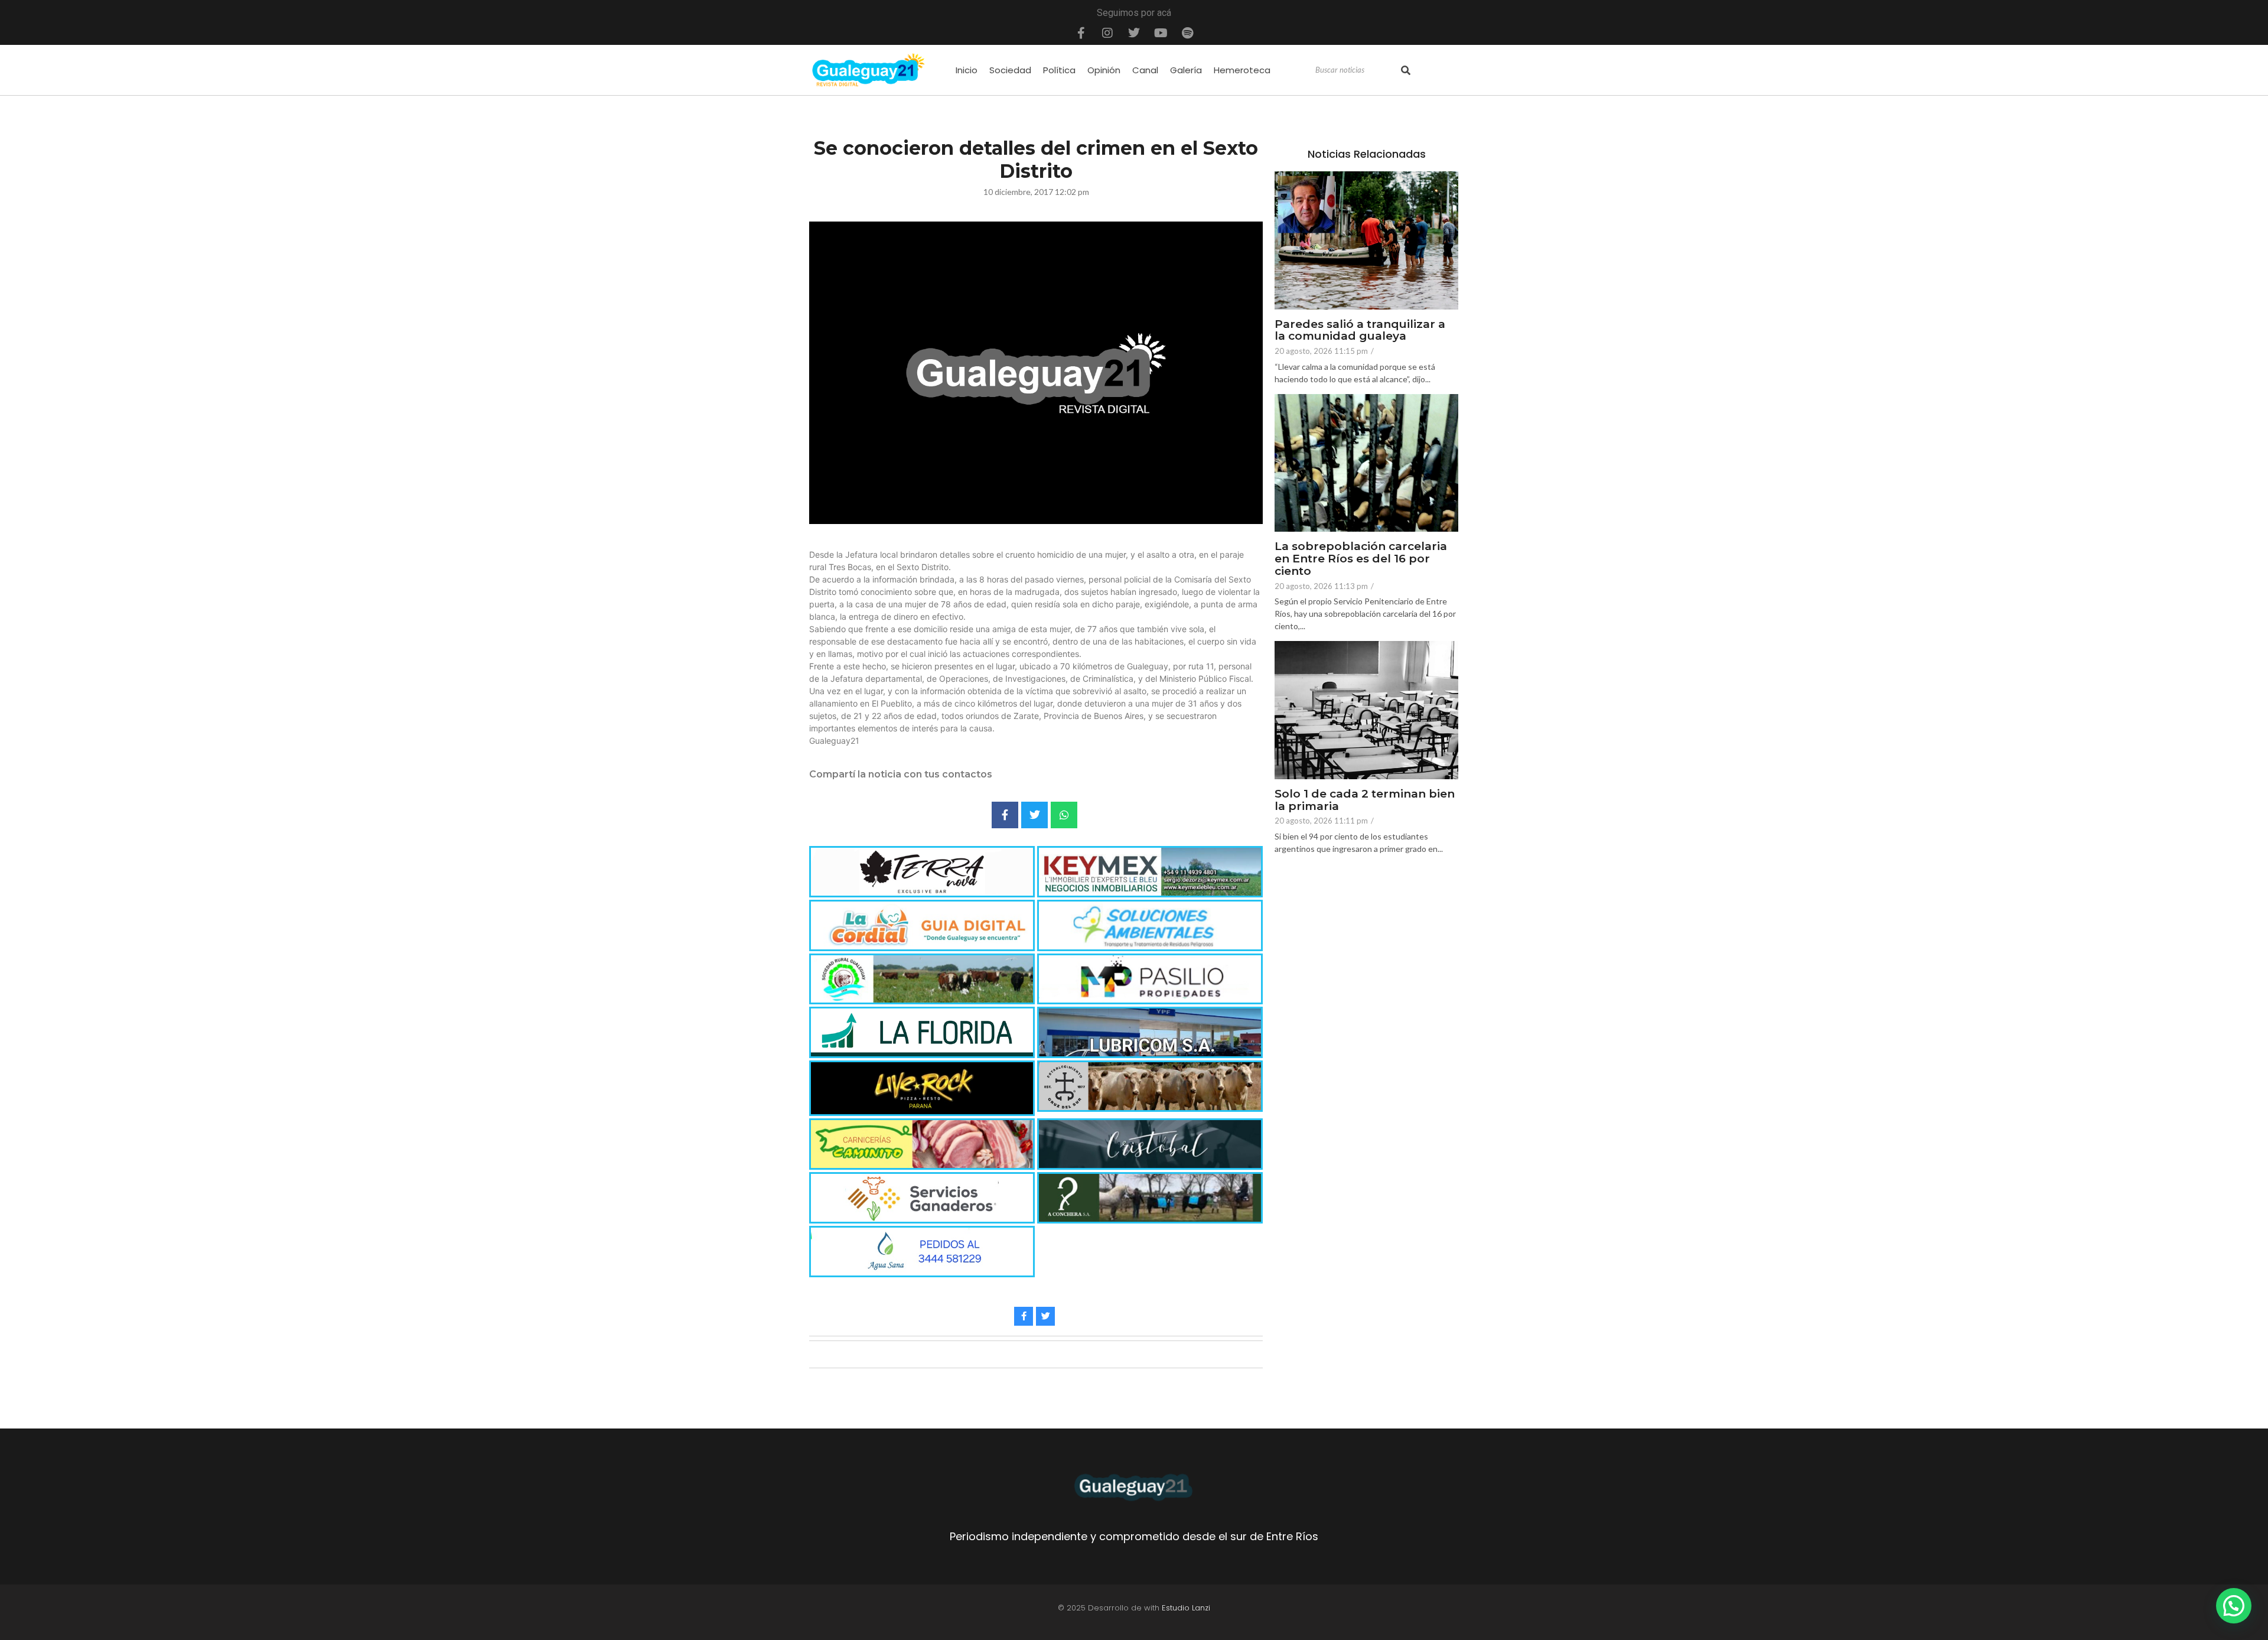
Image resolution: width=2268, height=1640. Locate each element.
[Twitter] (1134, 33)
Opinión (1104, 70)
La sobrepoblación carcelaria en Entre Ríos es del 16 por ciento (1361, 559)
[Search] (1406, 70)
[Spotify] (1187, 33)
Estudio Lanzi (1186, 1608)
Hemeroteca (1242, 70)
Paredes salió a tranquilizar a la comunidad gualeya (1360, 331)
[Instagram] (1107, 33)
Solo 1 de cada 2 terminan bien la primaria (1365, 801)
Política (1059, 70)
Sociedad (1010, 70)
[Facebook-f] (1081, 33)
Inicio (967, 70)
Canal (1145, 70)
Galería (1186, 70)
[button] (2234, 1606)
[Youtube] (1161, 33)
